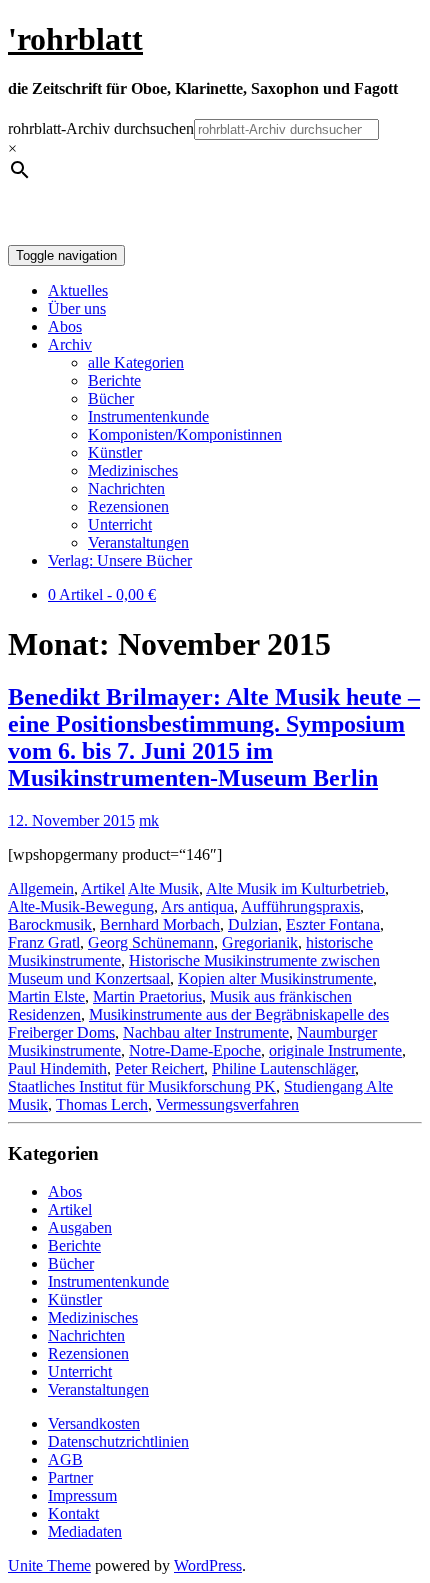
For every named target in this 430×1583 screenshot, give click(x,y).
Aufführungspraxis (300, 906)
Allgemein (41, 888)
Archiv (70, 344)
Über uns (77, 308)
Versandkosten (94, 1423)
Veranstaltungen (138, 542)
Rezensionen (128, 506)
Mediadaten (85, 1531)
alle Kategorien (136, 362)
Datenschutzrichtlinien (118, 1441)
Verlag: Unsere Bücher (120, 560)
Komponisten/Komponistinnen (185, 434)
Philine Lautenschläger (283, 1068)
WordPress (208, 1565)
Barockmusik (50, 924)
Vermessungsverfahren (227, 1104)
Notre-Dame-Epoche (195, 1050)
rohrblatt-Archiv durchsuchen (101, 128)
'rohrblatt (75, 39)
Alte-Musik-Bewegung (81, 906)
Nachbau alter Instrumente (206, 1032)
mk (149, 820)
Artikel (103, 888)
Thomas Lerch (102, 1104)
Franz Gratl (44, 942)
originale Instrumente (335, 1050)
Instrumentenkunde (148, 416)
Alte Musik (163, 888)
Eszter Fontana (333, 924)
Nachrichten (126, 488)
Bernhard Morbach (160, 924)
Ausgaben (80, 1227)
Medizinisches (133, 470)
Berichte (114, 380)
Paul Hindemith (57, 1068)
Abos (65, 326)
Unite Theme (49, 1565)
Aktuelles (78, 290)
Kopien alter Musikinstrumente (275, 978)
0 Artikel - (102, 594)
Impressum (82, 1495)
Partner (70, 1477)
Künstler (115, 452)
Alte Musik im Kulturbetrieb (295, 888)
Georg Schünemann (151, 942)
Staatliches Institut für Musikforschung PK (142, 1086)
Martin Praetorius (147, 996)
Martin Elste (46, 996)
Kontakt (73, 1513)
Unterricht (120, 524)
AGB (65, 1459)
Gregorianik (260, 942)
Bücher (111, 398)
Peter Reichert (159, 1068)
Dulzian (253, 924)
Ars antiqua (197, 906)
